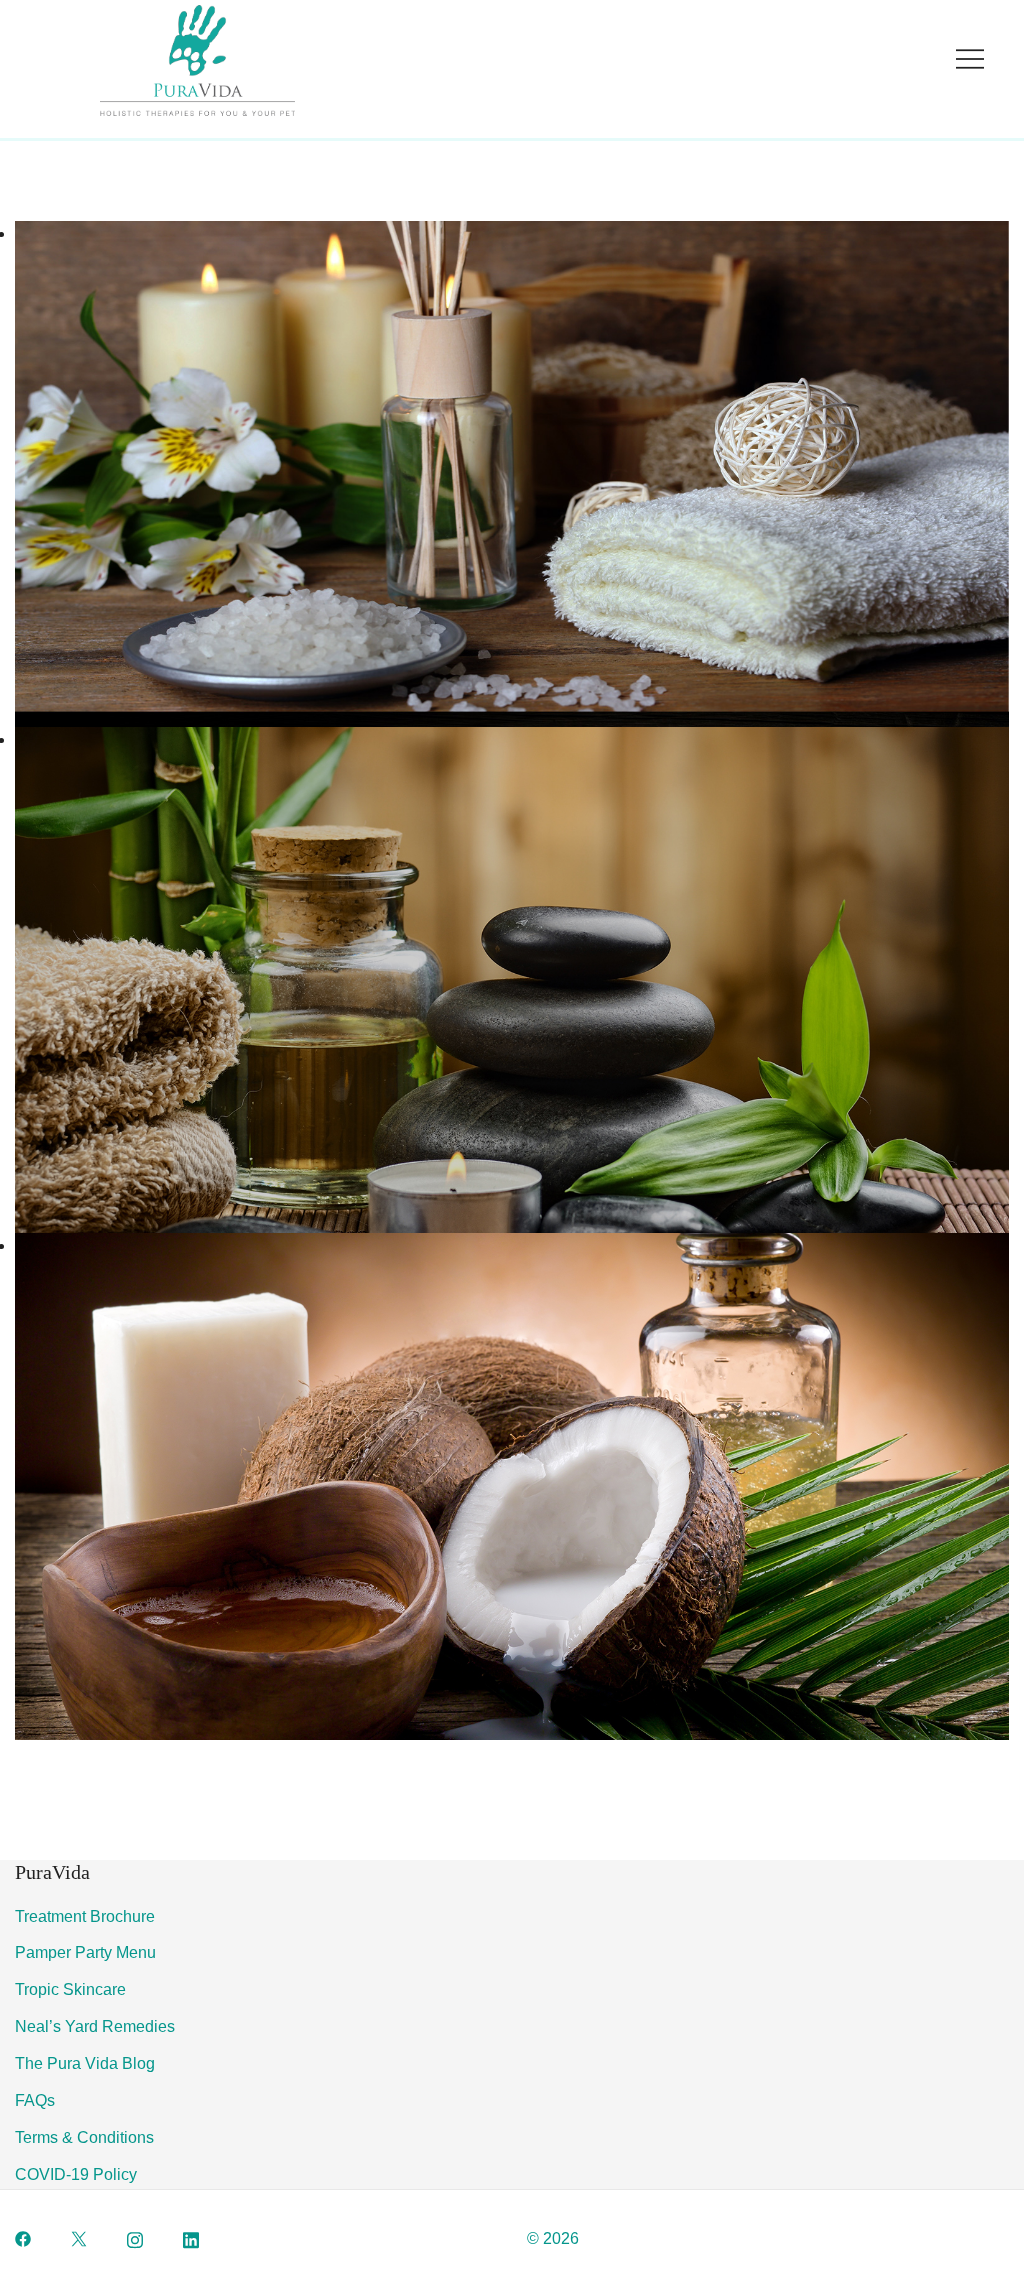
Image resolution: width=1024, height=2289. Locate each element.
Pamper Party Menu (85, 1952)
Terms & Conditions (84, 2137)
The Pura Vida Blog (85, 2063)
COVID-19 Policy (76, 2174)
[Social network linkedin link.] (191, 2238)
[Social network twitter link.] (79, 2238)
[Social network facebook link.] (23, 2238)
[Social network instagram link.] (135, 2238)
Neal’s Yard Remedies (95, 2026)
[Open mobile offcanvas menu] (970, 58)
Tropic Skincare (70, 1989)
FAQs (35, 2100)
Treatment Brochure (85, 1916)
